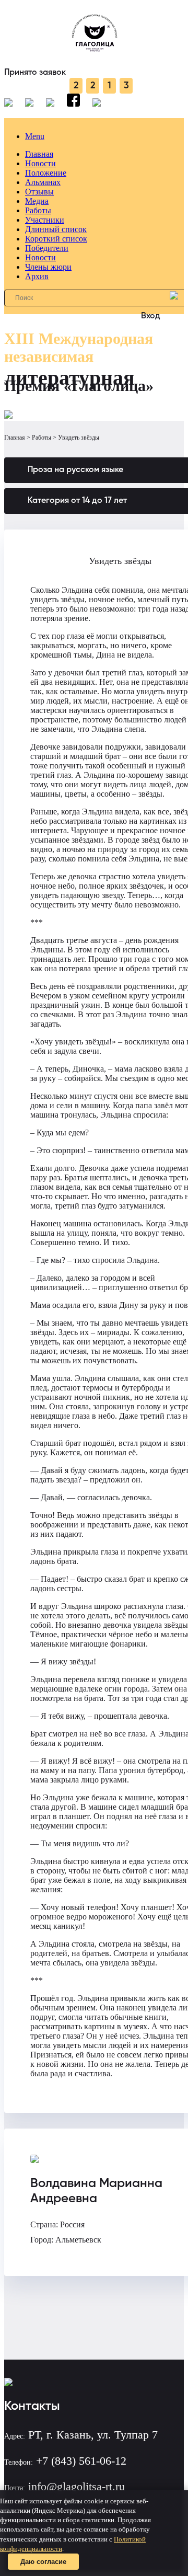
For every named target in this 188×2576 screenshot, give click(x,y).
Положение (46, 173)
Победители (47, 248)
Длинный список (56, 229)
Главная (39, 154)
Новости (40, 163)
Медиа (37, 201)
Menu (35, 136)
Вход (151, 316)
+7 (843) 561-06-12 (81, 2461)
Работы (38, 210)
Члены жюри (48, 267)
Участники (45, 220)
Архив (37, 276)
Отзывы (39, 192)
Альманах (43, 182)
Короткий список (56, 239)
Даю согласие (43, 2562)
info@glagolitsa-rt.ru (77, 2486)
